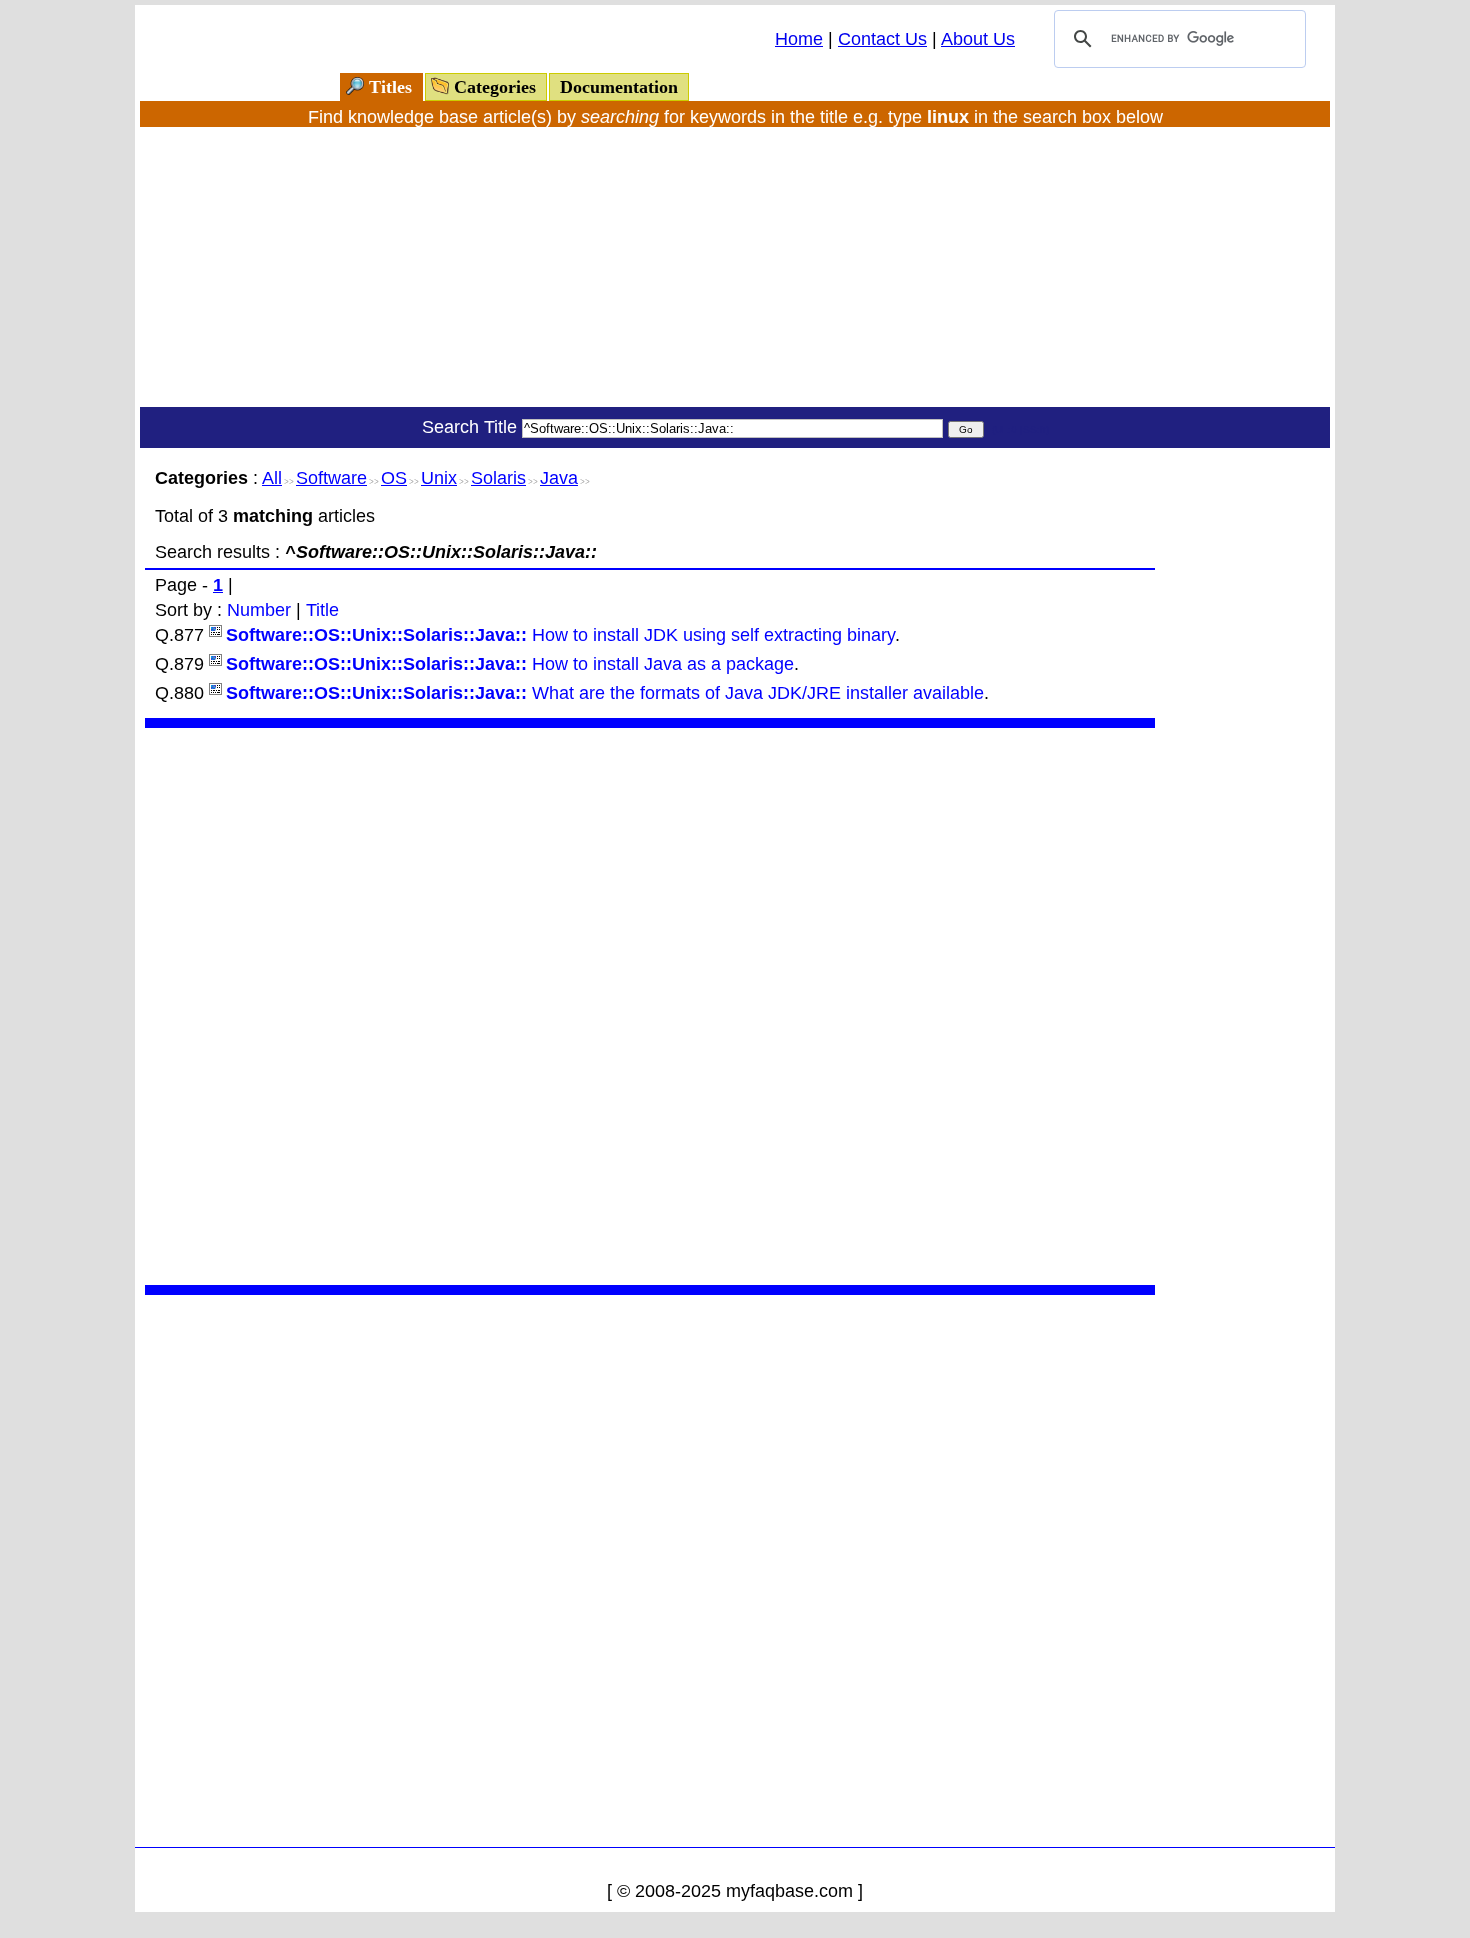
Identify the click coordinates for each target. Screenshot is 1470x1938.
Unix (439, 478)
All (272, 478)
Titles (390, 87)
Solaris (498, 478)
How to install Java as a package (510, 664)
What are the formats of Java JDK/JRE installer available (605, 693)
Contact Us (882, 39)
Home (799, 39)
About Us (978, 39)
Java (559, 478)
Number (259, 610)
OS (394, 478)
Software (331, 478)
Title (322, 610)
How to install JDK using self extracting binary (560, 635)
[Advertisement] (735, 267)
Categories (495, 87)
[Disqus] (650, 1004)
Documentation (619, 87)
